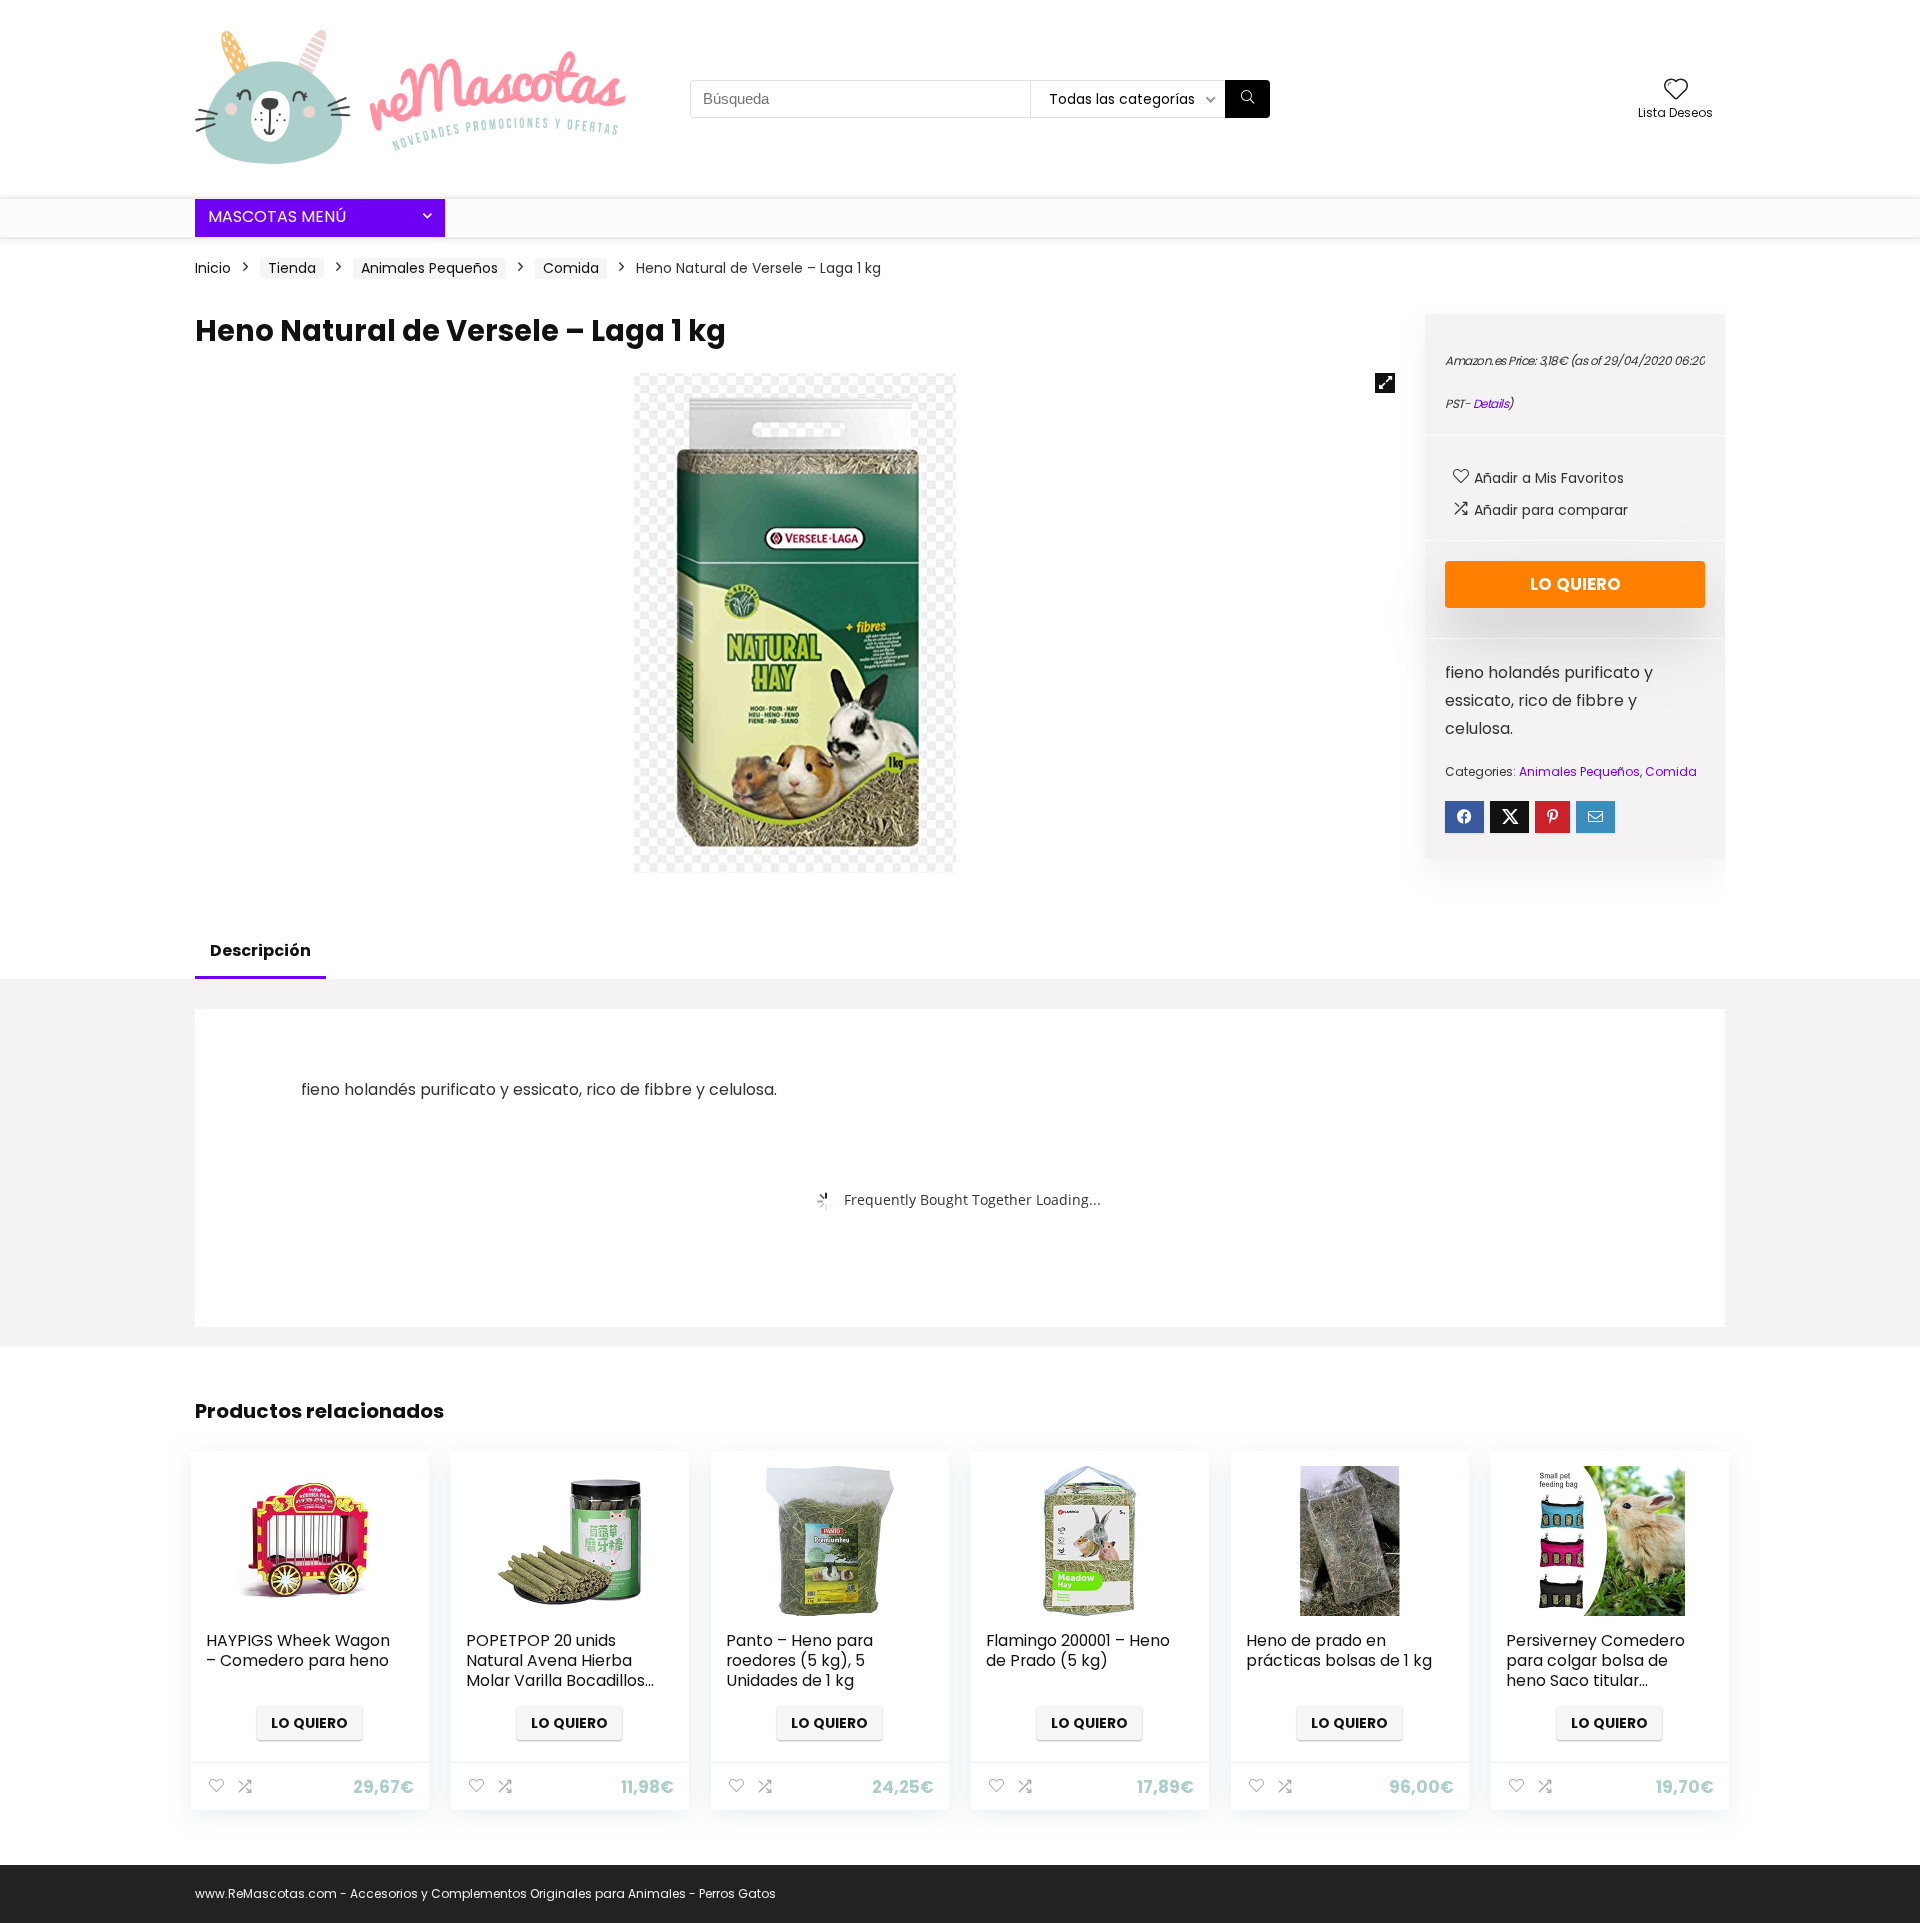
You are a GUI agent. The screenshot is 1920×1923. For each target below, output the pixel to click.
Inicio (213, 268)
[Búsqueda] (1247, 99)
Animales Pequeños (429, 268)
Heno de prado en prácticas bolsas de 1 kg (1339, 1650)
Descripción (260, 950)
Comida (571, 268)
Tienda (292, 268)
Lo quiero (1575, 584)
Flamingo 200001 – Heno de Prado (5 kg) (1078, 1650)
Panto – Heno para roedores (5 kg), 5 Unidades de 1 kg (799, 1660)
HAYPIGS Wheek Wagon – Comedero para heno (298, 1650)
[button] (1385, 383)
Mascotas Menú (277, 216)
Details (1491, 403)
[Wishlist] (1676, 90)
